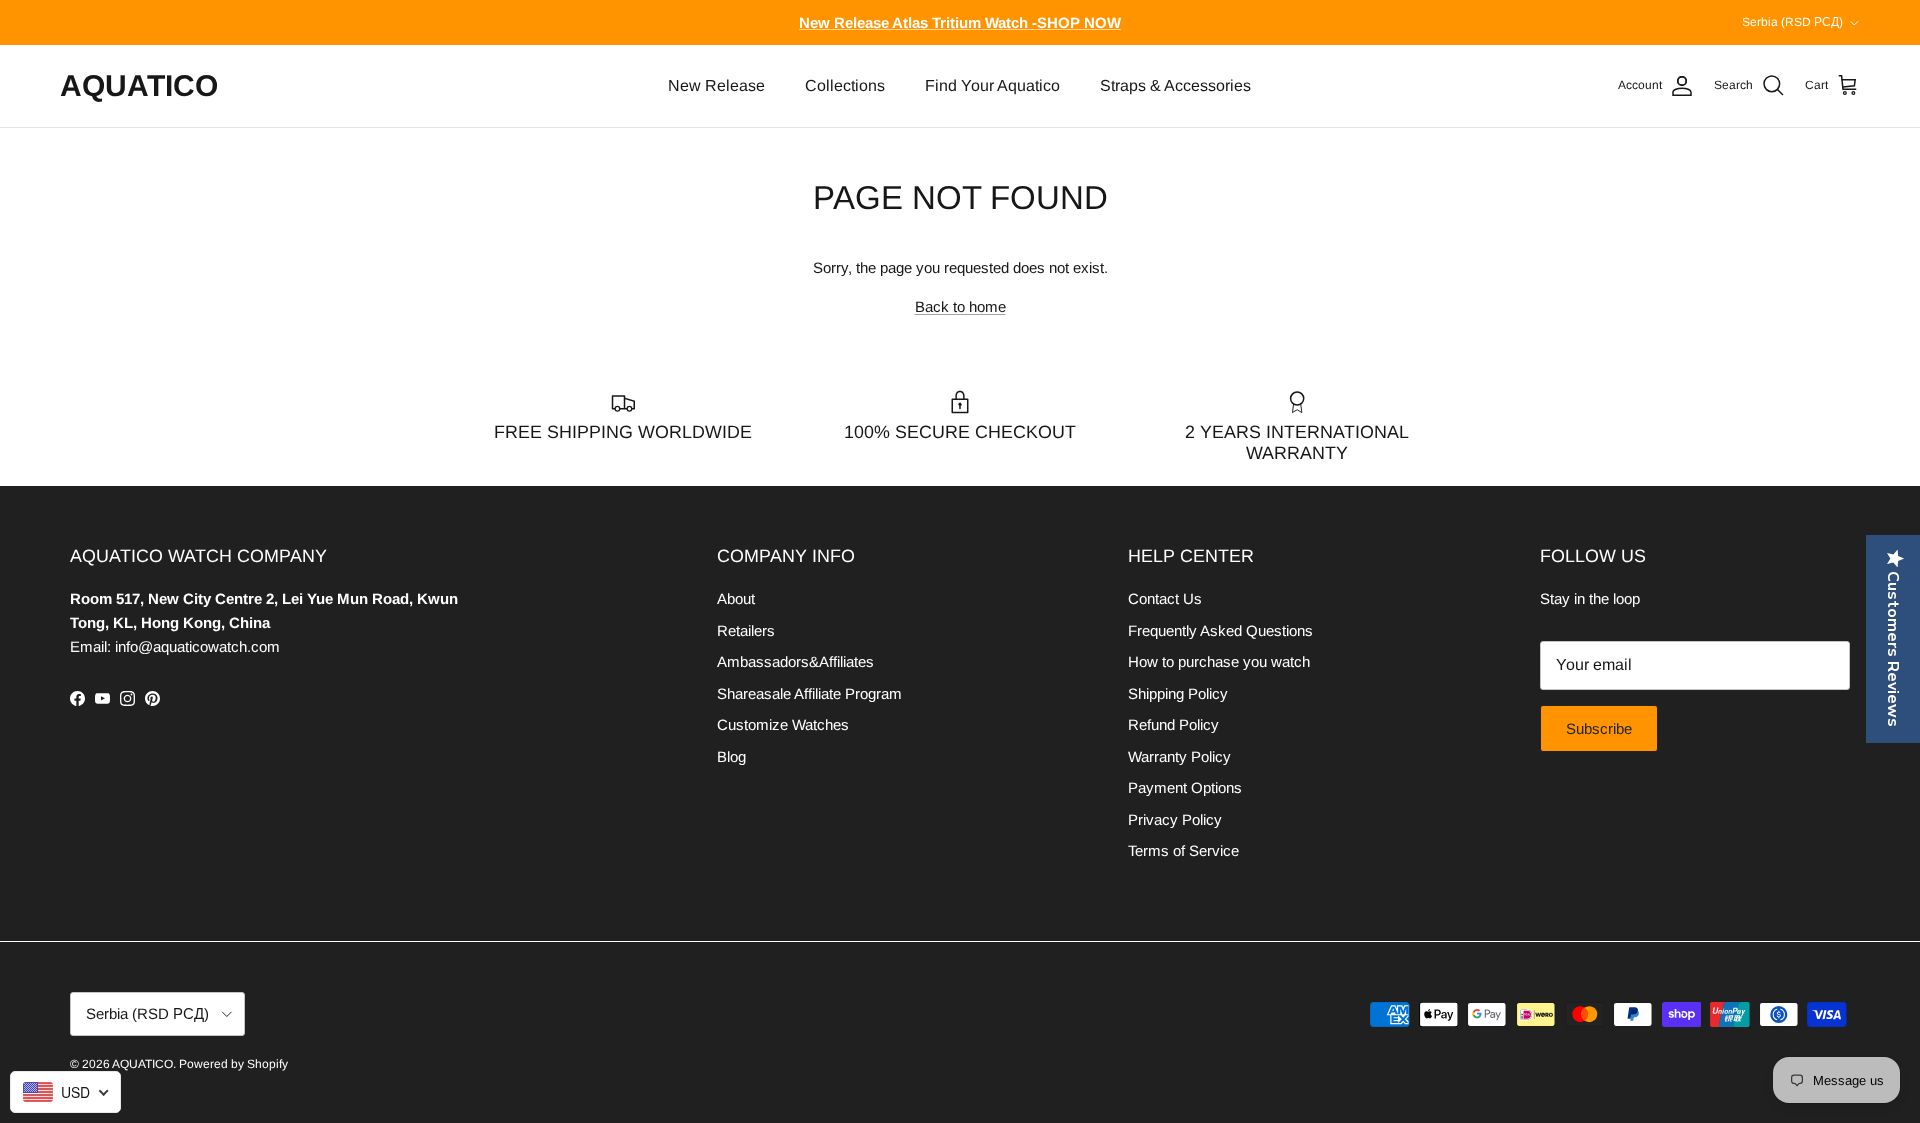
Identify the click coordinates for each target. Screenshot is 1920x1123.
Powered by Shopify (233, 1064)
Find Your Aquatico (992, 85)
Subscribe (1599, 728)
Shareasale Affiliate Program (809, 693)
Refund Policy (1173, 724)
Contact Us (1165, 598)
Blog (731, 756)
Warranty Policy (1179, 756)
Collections (845, 85)
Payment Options (1185, 787)
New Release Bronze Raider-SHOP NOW (960, 30)
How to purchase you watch (1219, 661)
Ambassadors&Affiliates (795, 661)
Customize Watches (783, 724)
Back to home (960, 306)
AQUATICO (142, 1064)
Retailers (746, 630)
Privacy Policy (1175, 819)
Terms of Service (1183, 850)
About (736, 598)
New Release (716, 85)
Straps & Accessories (1175, 85)
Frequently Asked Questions (1220, 630)
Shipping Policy (1178, 693)
